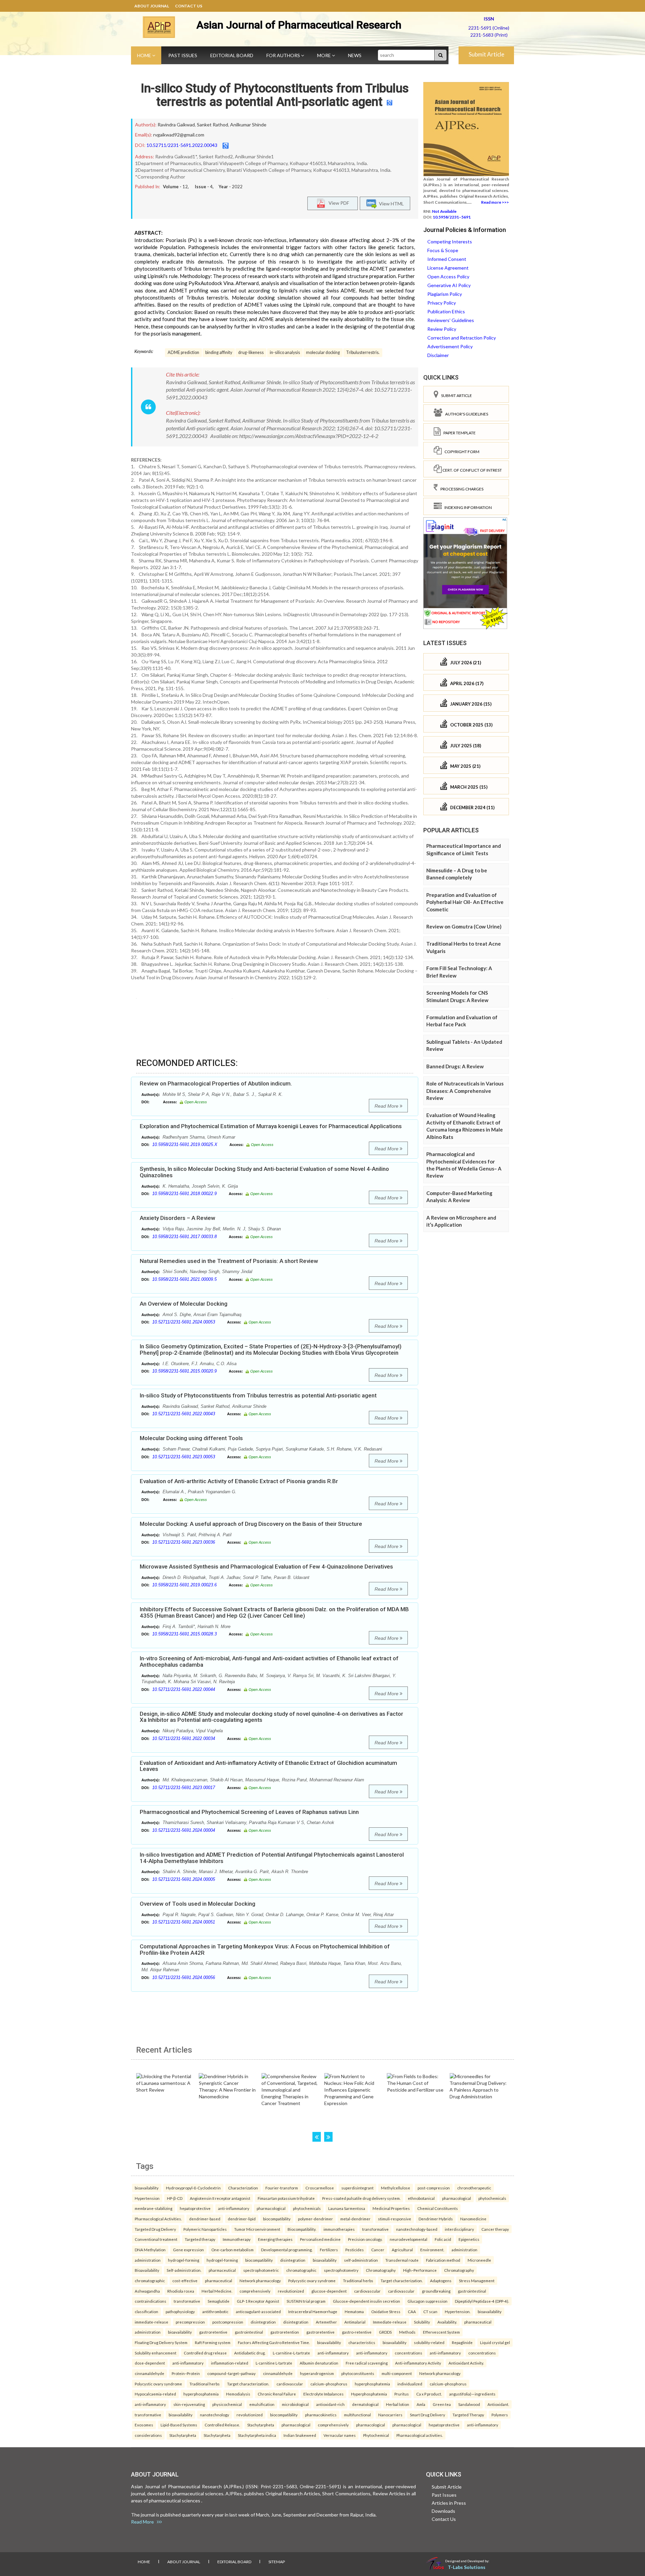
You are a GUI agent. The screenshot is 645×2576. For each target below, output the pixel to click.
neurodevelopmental (408, 2239)
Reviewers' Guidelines (451, 320)
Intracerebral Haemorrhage (313, 2311)
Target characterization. (402, 2281)
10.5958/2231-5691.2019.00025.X (185, 1144)
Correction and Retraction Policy (462, 338)
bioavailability (147, 2188)
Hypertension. (458, 2311)
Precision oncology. (365, 2239)
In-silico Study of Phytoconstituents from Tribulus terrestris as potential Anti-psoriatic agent (275, 95)
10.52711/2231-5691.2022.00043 (182, 145)
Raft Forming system (213, 2342)
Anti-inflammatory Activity (418, 2363)
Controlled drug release (205, 2353)
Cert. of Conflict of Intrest (472, 470)
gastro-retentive (357, 2332)
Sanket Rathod (212, 125)
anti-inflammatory (234, 2208)
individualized (410, 2384)
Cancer (378, 2250)
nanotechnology (214, 2415)
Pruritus (402, 2394)
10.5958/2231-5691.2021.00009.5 (184, 1279)
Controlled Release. (222, 2425)
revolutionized (291, 2291)
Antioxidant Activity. (466, 2363)
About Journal (152, 6)
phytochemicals (492, 2198)
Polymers (500, 2415)
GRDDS (385, 2332)
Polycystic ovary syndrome (312, 2281)
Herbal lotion (398, 2404)
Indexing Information (467, 507)
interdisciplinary (459, 2229)
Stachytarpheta (261, 2425)
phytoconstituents (358, 2373)
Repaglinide (462, 2342)
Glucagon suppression (427, 2301)
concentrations (408, 2353)
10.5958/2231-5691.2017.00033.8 (184, 1237)
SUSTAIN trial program (306, 2301)
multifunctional (357, 2415)
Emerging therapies (275, 2239)
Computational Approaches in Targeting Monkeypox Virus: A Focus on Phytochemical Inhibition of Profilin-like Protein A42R (265, 1950)
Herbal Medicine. (217, 2291)
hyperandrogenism (317, 2373)
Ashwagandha (147, 2291)
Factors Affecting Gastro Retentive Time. (274, 2342)
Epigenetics (469, 2239)
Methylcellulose (396, 2188)
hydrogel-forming (184, 2260)
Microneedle (479, 2260)
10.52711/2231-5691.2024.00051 (184, 1922)
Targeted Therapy (468, 2415)
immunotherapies (339, 2229)
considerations (148, 2435)
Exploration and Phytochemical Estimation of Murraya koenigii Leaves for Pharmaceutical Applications (271, 1126)
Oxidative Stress (386, 2311)
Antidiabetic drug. (250, 2353)
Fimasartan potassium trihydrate (286, 2198)
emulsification (262, 2404)
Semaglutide (219, 2301)
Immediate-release (390, 2322)
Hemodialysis (238, 2394)
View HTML (390, 203)
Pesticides (355, 2250)
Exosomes (144, 2425)
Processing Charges (461, 489)
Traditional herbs (358, 2281)
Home (145, 55)
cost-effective (185, 2281)
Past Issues (183, 55)
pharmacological (457, 2198)
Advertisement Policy (450, 346)
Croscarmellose (320, 2188)
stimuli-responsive (395, 2219)
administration (464, 2250)
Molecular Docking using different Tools (191, 1438)
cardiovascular (367, 2291)
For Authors (284, 55)
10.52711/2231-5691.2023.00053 (184, 1457)
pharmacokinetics (321, 2415)
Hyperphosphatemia (369, 2394)
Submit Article (486, 54)
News (355, 55)
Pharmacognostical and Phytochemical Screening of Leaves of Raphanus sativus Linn (249, 1812)
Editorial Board (232, 55)
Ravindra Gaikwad (176, 125)
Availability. (447, 2322)
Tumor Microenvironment (257, 2229)
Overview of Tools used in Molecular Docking (198, 1904)
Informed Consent (447, 259)
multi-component (397, 2373)
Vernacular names (340, 2435)
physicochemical (227, 2404)
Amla (421, 2404)
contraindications (150, 2301)
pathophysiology (180, 2311)
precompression (190, 2322)
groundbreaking (436, 2291)
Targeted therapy (200, 2239)
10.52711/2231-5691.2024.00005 (184, 1879)
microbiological (295, 2404)
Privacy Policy (442, 303)
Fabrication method (443, 2260)
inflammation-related (230, 2363)
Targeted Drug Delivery (155, 2229)
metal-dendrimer (355, 2219)
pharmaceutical (222, 2270)
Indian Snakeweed (300, 2435)
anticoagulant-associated (258, 2311)
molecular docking (323, 352)
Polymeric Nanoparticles (205, 2229)
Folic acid (443, 2239)
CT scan (430, 2311)
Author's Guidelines (465, 414)
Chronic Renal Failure (277, 2394)
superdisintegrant (357, 2188)
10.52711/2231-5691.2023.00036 (184, 1542)
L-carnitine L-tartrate (274, 2363)
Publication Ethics (446, 311)
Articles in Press (449, 2503)
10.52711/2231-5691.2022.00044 (184, 1689)
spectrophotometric (261, 2270)
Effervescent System (441, 2332)
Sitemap (277, 2562)
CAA (412, 2311)
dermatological (365, 2404)
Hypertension (147, 2198)
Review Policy (442, 329)
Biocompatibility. (302, 2229)
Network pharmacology (260, 2281)
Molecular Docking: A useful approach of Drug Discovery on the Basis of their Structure (251, 1524)
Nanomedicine (473, 2219)
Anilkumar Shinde (248, 125)
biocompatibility (277, 2219)
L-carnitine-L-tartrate (291, 2353)
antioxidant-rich (330, 2404)
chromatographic (301, 2270)
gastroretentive (213, 2332)
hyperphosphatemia (372, 2384)
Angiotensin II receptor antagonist (220, 2198)
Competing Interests (450, 242)
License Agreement (448, 268)
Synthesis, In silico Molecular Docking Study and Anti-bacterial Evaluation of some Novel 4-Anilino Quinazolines (264, 1172)
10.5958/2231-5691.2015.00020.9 (184, 1371)
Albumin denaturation (319, 2363)
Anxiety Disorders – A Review (178, 1218)
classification (146, 2311)
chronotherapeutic (474, 2188)
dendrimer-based (205, 2219)
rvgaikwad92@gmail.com (179, 135)
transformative (375, 2229)
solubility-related (429, 2342)
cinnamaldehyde (149, 2373)
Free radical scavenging (367, 2363)
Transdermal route (402, 2260)
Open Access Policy (448, 276)
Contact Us (189, 6)
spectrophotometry (341, 2270)
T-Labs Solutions (467, 2567)
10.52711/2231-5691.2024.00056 (184, 1977)
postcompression (228, 2322)
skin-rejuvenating (189, 2404)
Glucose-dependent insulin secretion (367, 2301)
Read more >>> (495, 202)
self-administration (361, 2260)
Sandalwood (469, 2404)
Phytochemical (376, 2435)
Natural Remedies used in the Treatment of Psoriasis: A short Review (229, 1261)
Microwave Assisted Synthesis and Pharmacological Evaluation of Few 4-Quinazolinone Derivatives (266, 1567)
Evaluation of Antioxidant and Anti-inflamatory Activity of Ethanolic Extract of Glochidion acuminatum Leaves (268, 1766)
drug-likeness (251, 352)
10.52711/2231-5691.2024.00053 (184, 1322)
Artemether (326, 2322)
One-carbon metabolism (232, 2250)
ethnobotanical (421, 2198)
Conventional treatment (156, 2239)
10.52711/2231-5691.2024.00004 (184, 1830)
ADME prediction (183, 352)
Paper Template (458, 433)
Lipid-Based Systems (179, 2425)
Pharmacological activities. (420, 2435)
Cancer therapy (495, 2229)
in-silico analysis (285, 352)
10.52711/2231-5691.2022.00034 (184, 1738)
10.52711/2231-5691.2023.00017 (184, 1788)
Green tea (442, 2404)
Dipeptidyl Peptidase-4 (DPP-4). (482, 2301)
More (325, 55)
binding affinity (219, 352)
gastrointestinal (472, 2291)
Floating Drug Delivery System (161, 2342)
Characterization (243, 2188)
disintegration (293, 2260)
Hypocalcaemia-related (155, 2394)
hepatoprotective (195, 2208)
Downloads (443, 2511)
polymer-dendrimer (315, 2219)
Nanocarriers (390, 2415)
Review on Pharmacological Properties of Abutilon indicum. (216, 1083)
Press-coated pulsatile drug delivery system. (361, 2198)
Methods (407, 2332)
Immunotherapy (237, 2239)
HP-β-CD (175, 2198)
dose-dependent (150, 2363)
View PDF (337, 203)
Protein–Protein (186, 2373)
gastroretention (285, 2332)
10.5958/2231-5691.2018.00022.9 (184, 1194)
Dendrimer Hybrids (436, 2219)
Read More (387, 1106)
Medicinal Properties (391, 2208)
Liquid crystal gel (495, 2342)
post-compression (434, 2188)
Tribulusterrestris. (363, 352)
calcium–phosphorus (329, 2384)
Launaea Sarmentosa (347, 2208)
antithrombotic (215, 2311)
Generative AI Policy (449, 285)
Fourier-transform (282, 2188)
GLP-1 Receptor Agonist (258, 2301)
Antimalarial (355, 2322)
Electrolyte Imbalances (324, 2394)
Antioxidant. (498, 2404)
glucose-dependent (329, 2291)
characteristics (362, 2342)
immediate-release (152, 2322)
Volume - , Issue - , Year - (203, 187)
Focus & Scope (443, 250)
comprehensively (255, 2291)
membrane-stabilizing (154, 2208)
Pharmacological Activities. (158, 2219)
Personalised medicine (320, 2239)
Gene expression (188, 2250)
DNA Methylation (150, 2250)
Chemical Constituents (438, 2208)
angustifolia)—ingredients (472, 2394)
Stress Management (477, 2281)
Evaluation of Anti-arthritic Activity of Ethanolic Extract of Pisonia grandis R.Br (239, 1481)
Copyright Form (461, 452)
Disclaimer (438, 355)
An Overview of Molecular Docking (184, 1304)
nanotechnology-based (417, 2229)
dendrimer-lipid (242, 2219)
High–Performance (420, 2270)
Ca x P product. (429, 2394)
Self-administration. (184, 2270)
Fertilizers (329, 2250)
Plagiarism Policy (445, 294)
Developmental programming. (287, 2250)
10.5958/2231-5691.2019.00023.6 (184, 1585)
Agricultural (402, 2250)
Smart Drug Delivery (427, 2415)
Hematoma (354, 2311)
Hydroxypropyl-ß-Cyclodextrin (193, 2188)
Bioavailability (147, 2270)
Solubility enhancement (156, 2353)
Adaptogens (441, 2281)
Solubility (422, 2322)
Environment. (432, 2250)
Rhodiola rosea (181, 2291)
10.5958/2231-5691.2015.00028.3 (184, 1634)
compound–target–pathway (231, 2373)
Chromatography (381, 2270)
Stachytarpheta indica (257, 2435)
